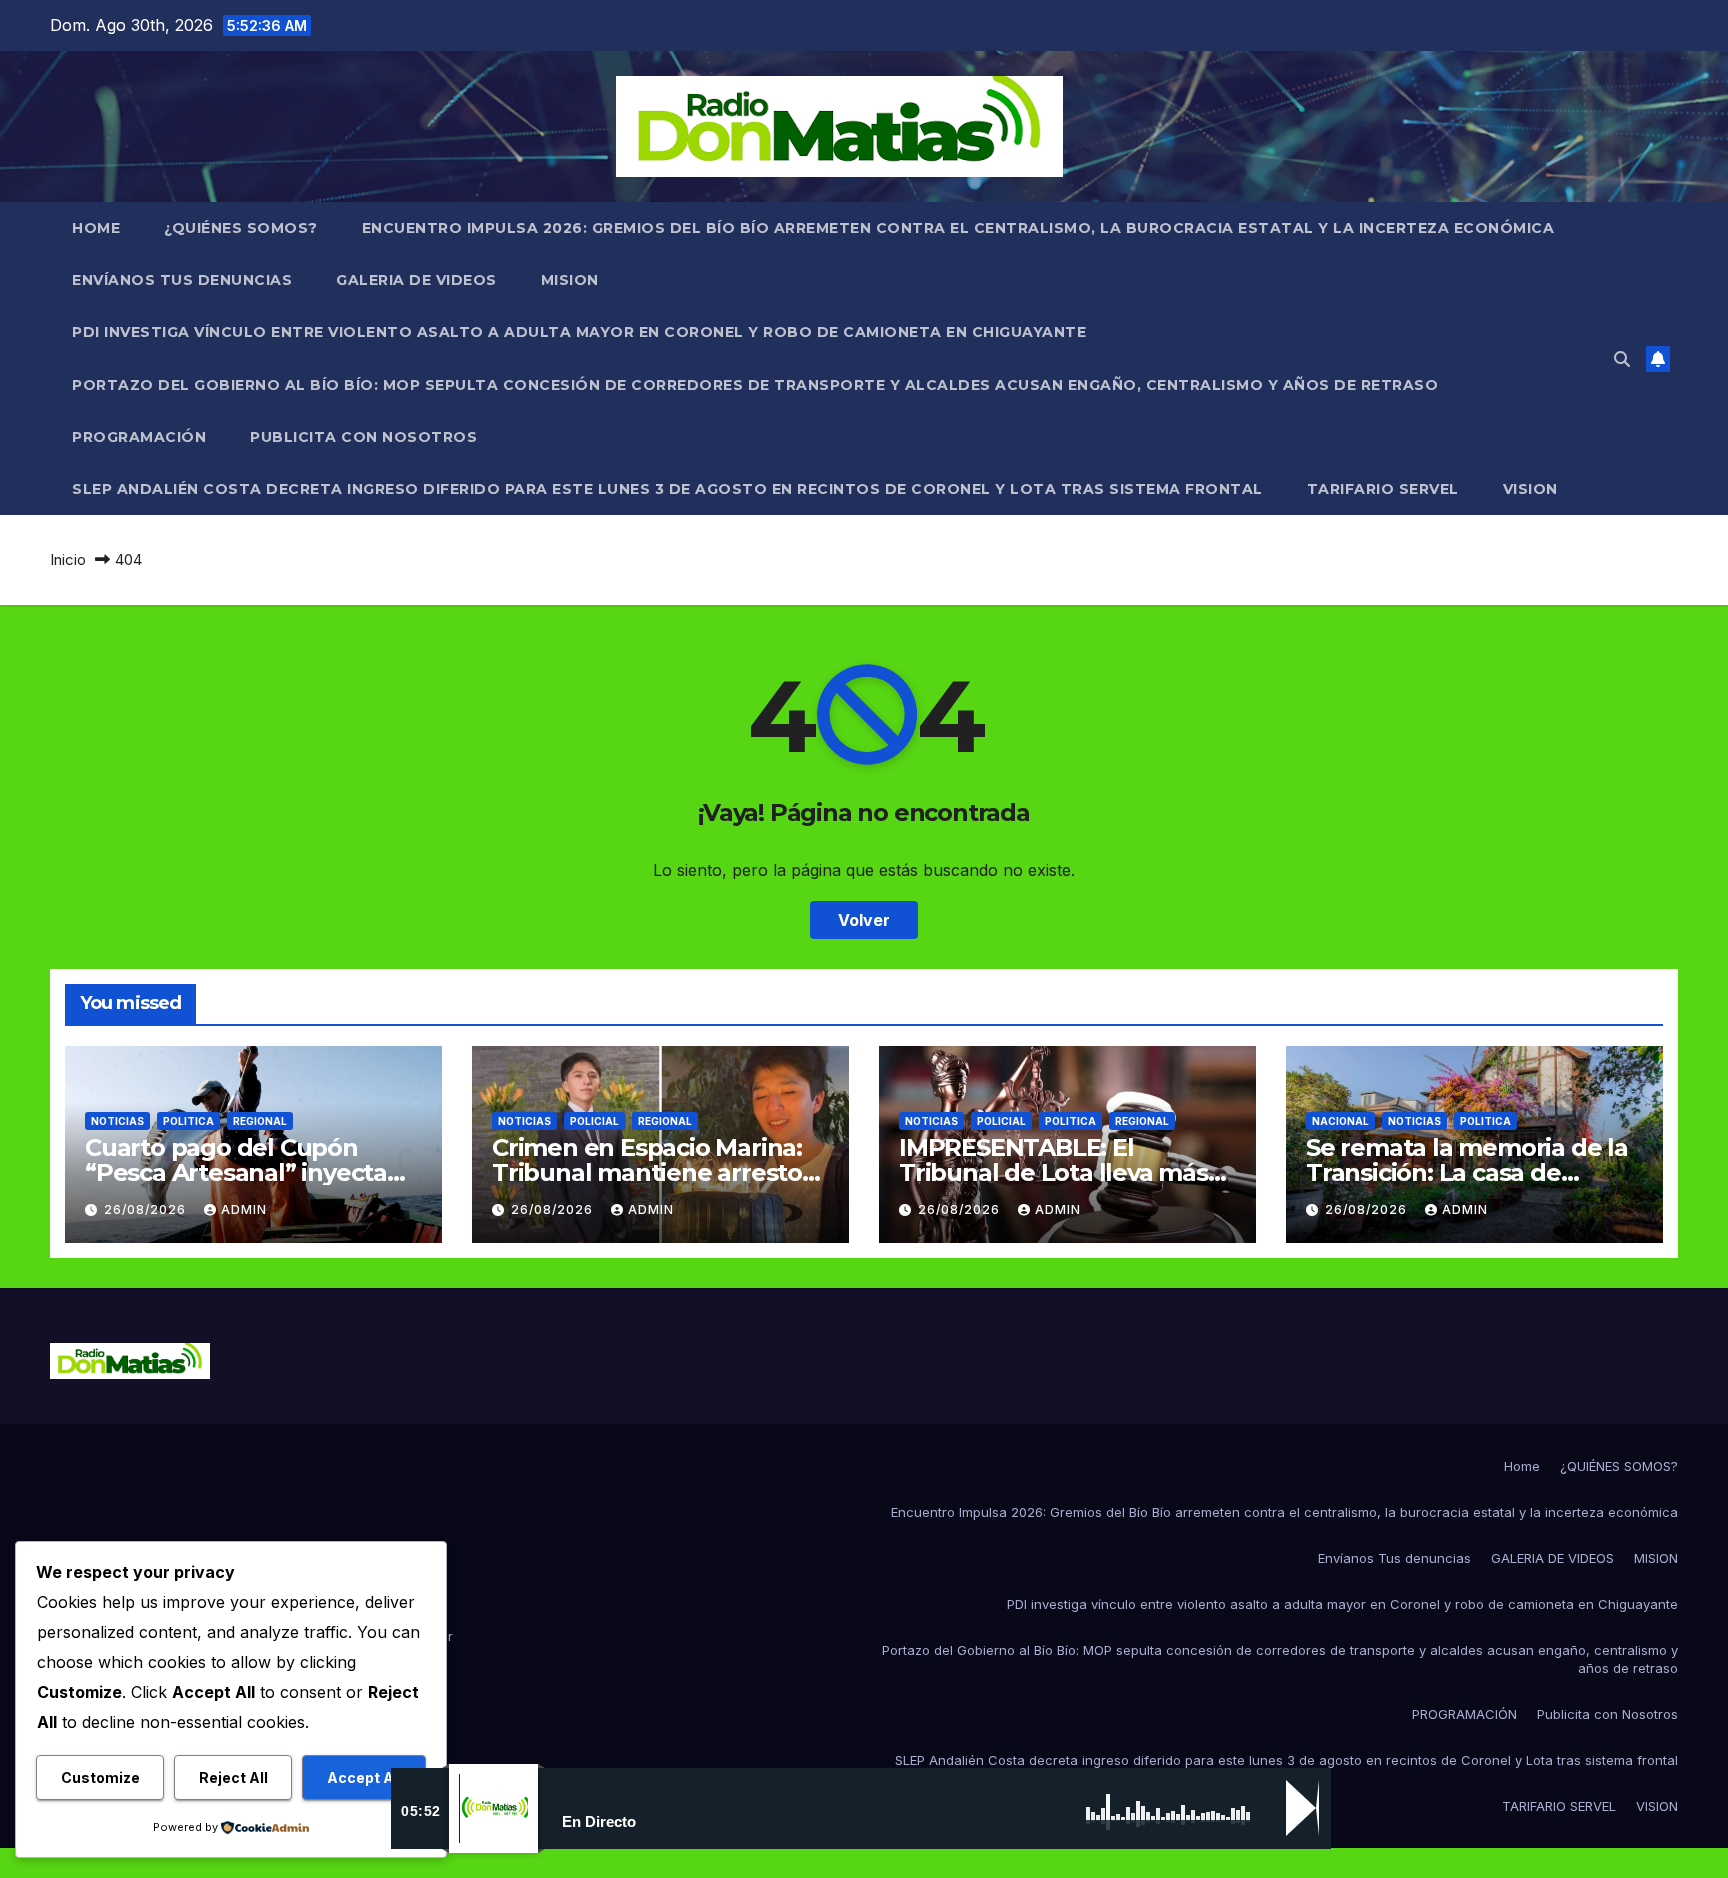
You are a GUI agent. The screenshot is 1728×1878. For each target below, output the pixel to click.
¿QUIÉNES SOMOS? (241, 228)
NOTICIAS (117, 1121)
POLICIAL (594, 1121)
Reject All (233, 1777)
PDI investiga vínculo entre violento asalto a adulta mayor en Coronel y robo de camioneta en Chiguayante (579, 332)
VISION (1530, 489)
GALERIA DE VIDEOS (416, 280)
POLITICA (188, 1121)
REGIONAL (260, 1121)
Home (96, 228)
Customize (100, 1777)
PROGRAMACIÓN (139, 437)
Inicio (68, 559)
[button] (1622, 359)
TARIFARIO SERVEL (1383, 489)
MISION (570, 280)
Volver (864, 920)
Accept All (364, 1777)
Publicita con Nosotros (363, 437)
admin (244, 1209)
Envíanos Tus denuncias (182, 280)
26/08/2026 (147, 1209)
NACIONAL (1340, 1121)
